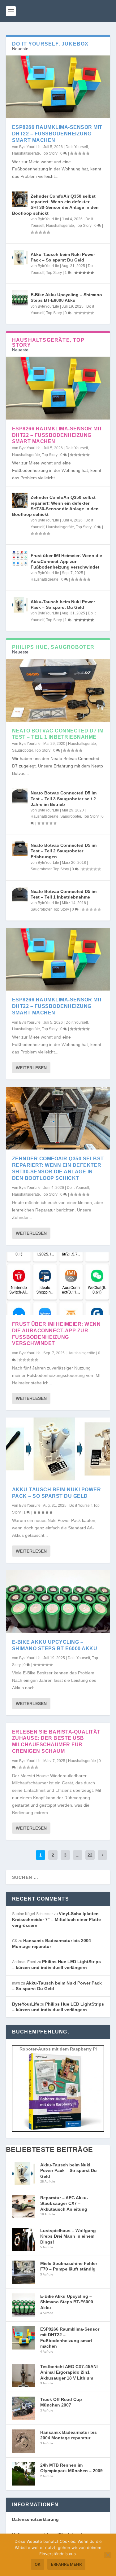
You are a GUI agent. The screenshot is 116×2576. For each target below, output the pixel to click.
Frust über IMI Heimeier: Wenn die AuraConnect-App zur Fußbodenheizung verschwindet (66, 561)
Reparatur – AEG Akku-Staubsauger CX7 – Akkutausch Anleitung (64, 2203)
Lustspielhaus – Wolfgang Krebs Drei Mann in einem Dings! (68, 2236)
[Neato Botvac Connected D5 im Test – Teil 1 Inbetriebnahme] (20, 895)
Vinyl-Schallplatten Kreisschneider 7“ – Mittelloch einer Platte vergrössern (56, 1919)
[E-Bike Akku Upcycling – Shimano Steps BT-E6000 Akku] (20, 298)
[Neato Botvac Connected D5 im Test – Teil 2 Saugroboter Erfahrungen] (20, 848)
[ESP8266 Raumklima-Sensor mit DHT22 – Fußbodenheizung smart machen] (58, 87)
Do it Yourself (77, 147)
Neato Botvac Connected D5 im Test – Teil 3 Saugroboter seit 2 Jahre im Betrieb (64, 798)
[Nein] (108, 2555)
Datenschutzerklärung (35, 2519)
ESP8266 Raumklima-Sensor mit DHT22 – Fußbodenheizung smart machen (57, 134)
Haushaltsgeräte (26, 153)
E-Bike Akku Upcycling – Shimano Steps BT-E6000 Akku (67, 2302)
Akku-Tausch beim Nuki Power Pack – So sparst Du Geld (69, 2171)
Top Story (50, 153)
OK (38, 2564)
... (78, 1855)
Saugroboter (22, 750)
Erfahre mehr (66, 2564)
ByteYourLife (30, 147)
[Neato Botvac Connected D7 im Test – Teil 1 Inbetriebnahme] (58, 690)
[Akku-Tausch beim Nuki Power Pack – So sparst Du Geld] (20, 257)
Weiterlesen (31, 1068)
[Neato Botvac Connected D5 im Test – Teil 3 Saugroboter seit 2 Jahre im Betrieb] (20, 796)
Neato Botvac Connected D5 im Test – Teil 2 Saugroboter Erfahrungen (64, 851)
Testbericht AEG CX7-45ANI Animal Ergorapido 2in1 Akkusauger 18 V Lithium (69, 2372)
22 (90, 1855)
